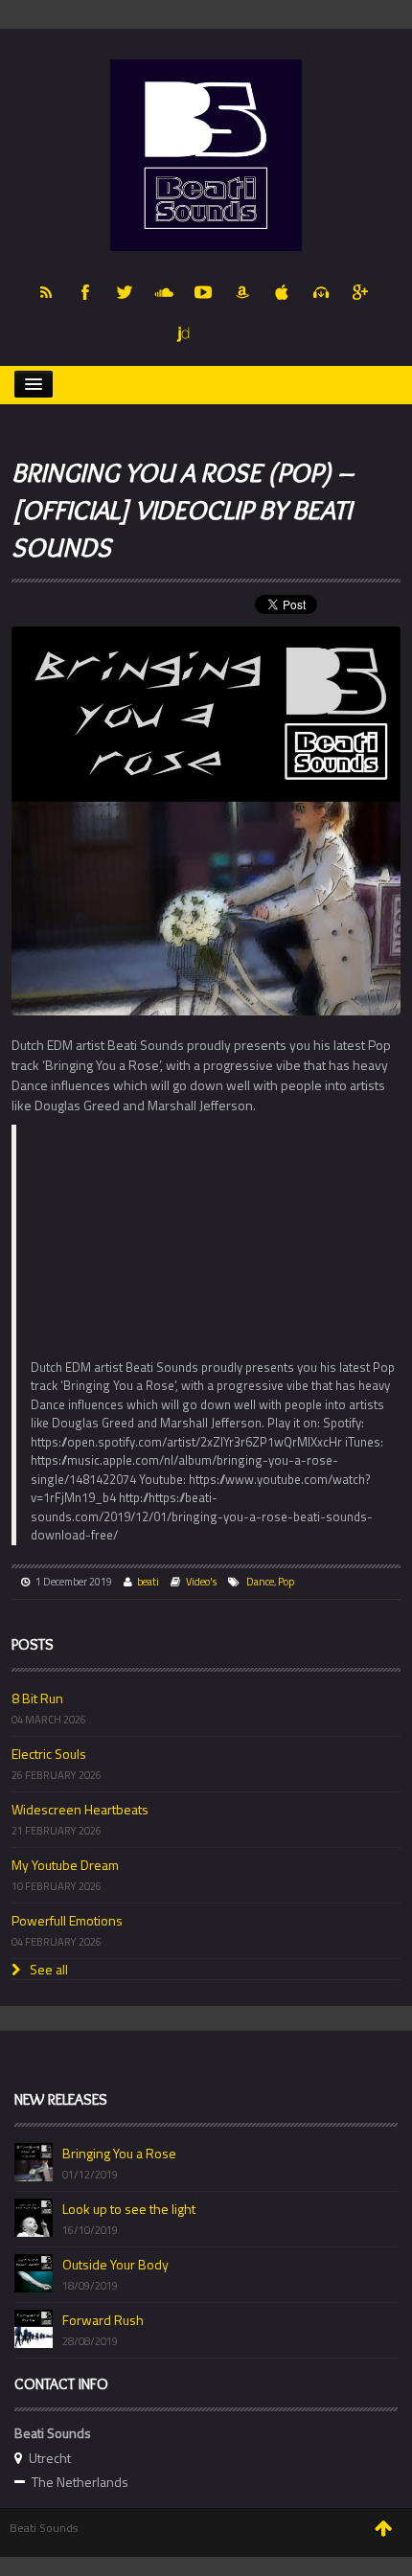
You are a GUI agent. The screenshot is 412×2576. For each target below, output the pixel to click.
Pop (286, 1582)
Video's (201, 1582)
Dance (260, 1582)
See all (47, 1969)
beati (148, 1582)
